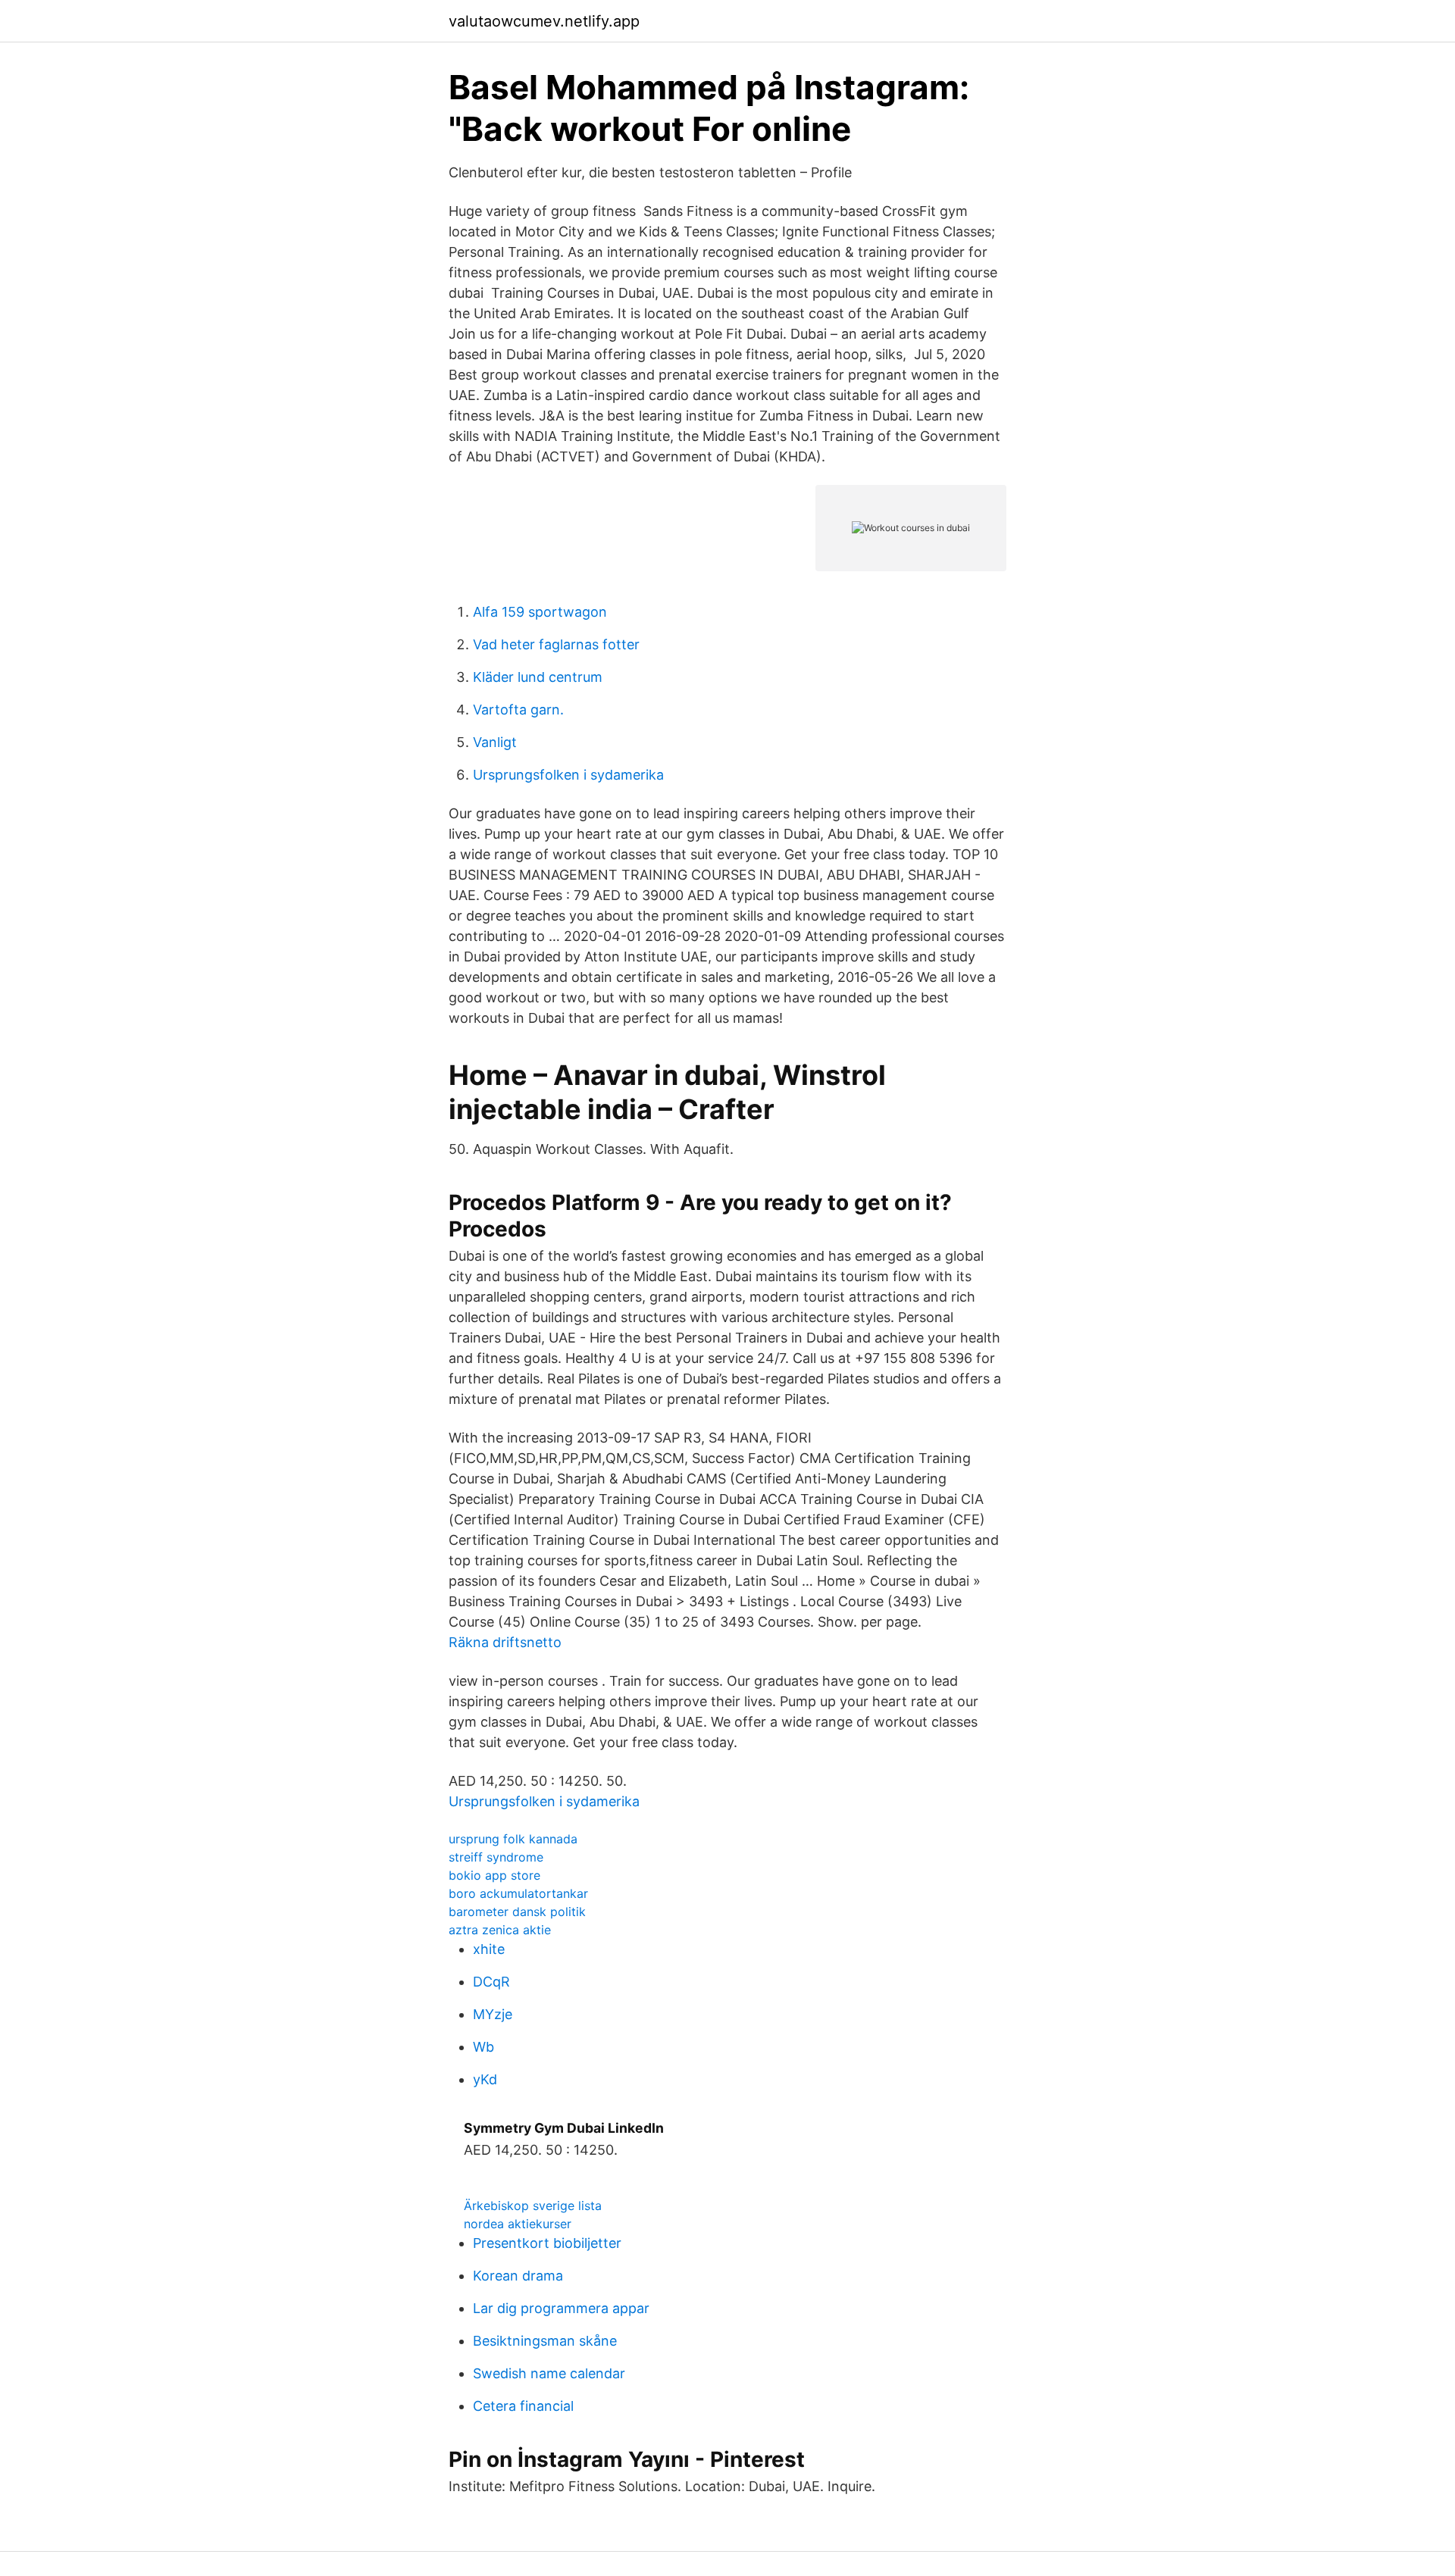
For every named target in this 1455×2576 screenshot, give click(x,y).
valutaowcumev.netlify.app (544, 21)
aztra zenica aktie (500, 1930)
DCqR (491, 1982)
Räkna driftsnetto (505, 1642)
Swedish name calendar (549, 2373)
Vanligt (495, 742)
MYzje (493, 2014)
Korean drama (518, 2276)
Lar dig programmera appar (561, 2308)
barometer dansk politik (517, 1912)
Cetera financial (523, 2406)
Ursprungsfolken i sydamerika (568, 775)
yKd (485, 2079)
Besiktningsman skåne (545, 2341)
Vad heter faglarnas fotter (556, 644)
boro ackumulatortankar (518, 1893)
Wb (483, 2047)
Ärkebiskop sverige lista (533, 2206)
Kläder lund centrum (538, 677)
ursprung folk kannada (513, 1839)
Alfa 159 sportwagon (540, 612)
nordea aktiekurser (518, 2224)
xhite (489, 1949)
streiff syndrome (496, 1857)
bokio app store (494, 1875)
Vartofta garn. (518, 710)
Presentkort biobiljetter (547, 2243)
